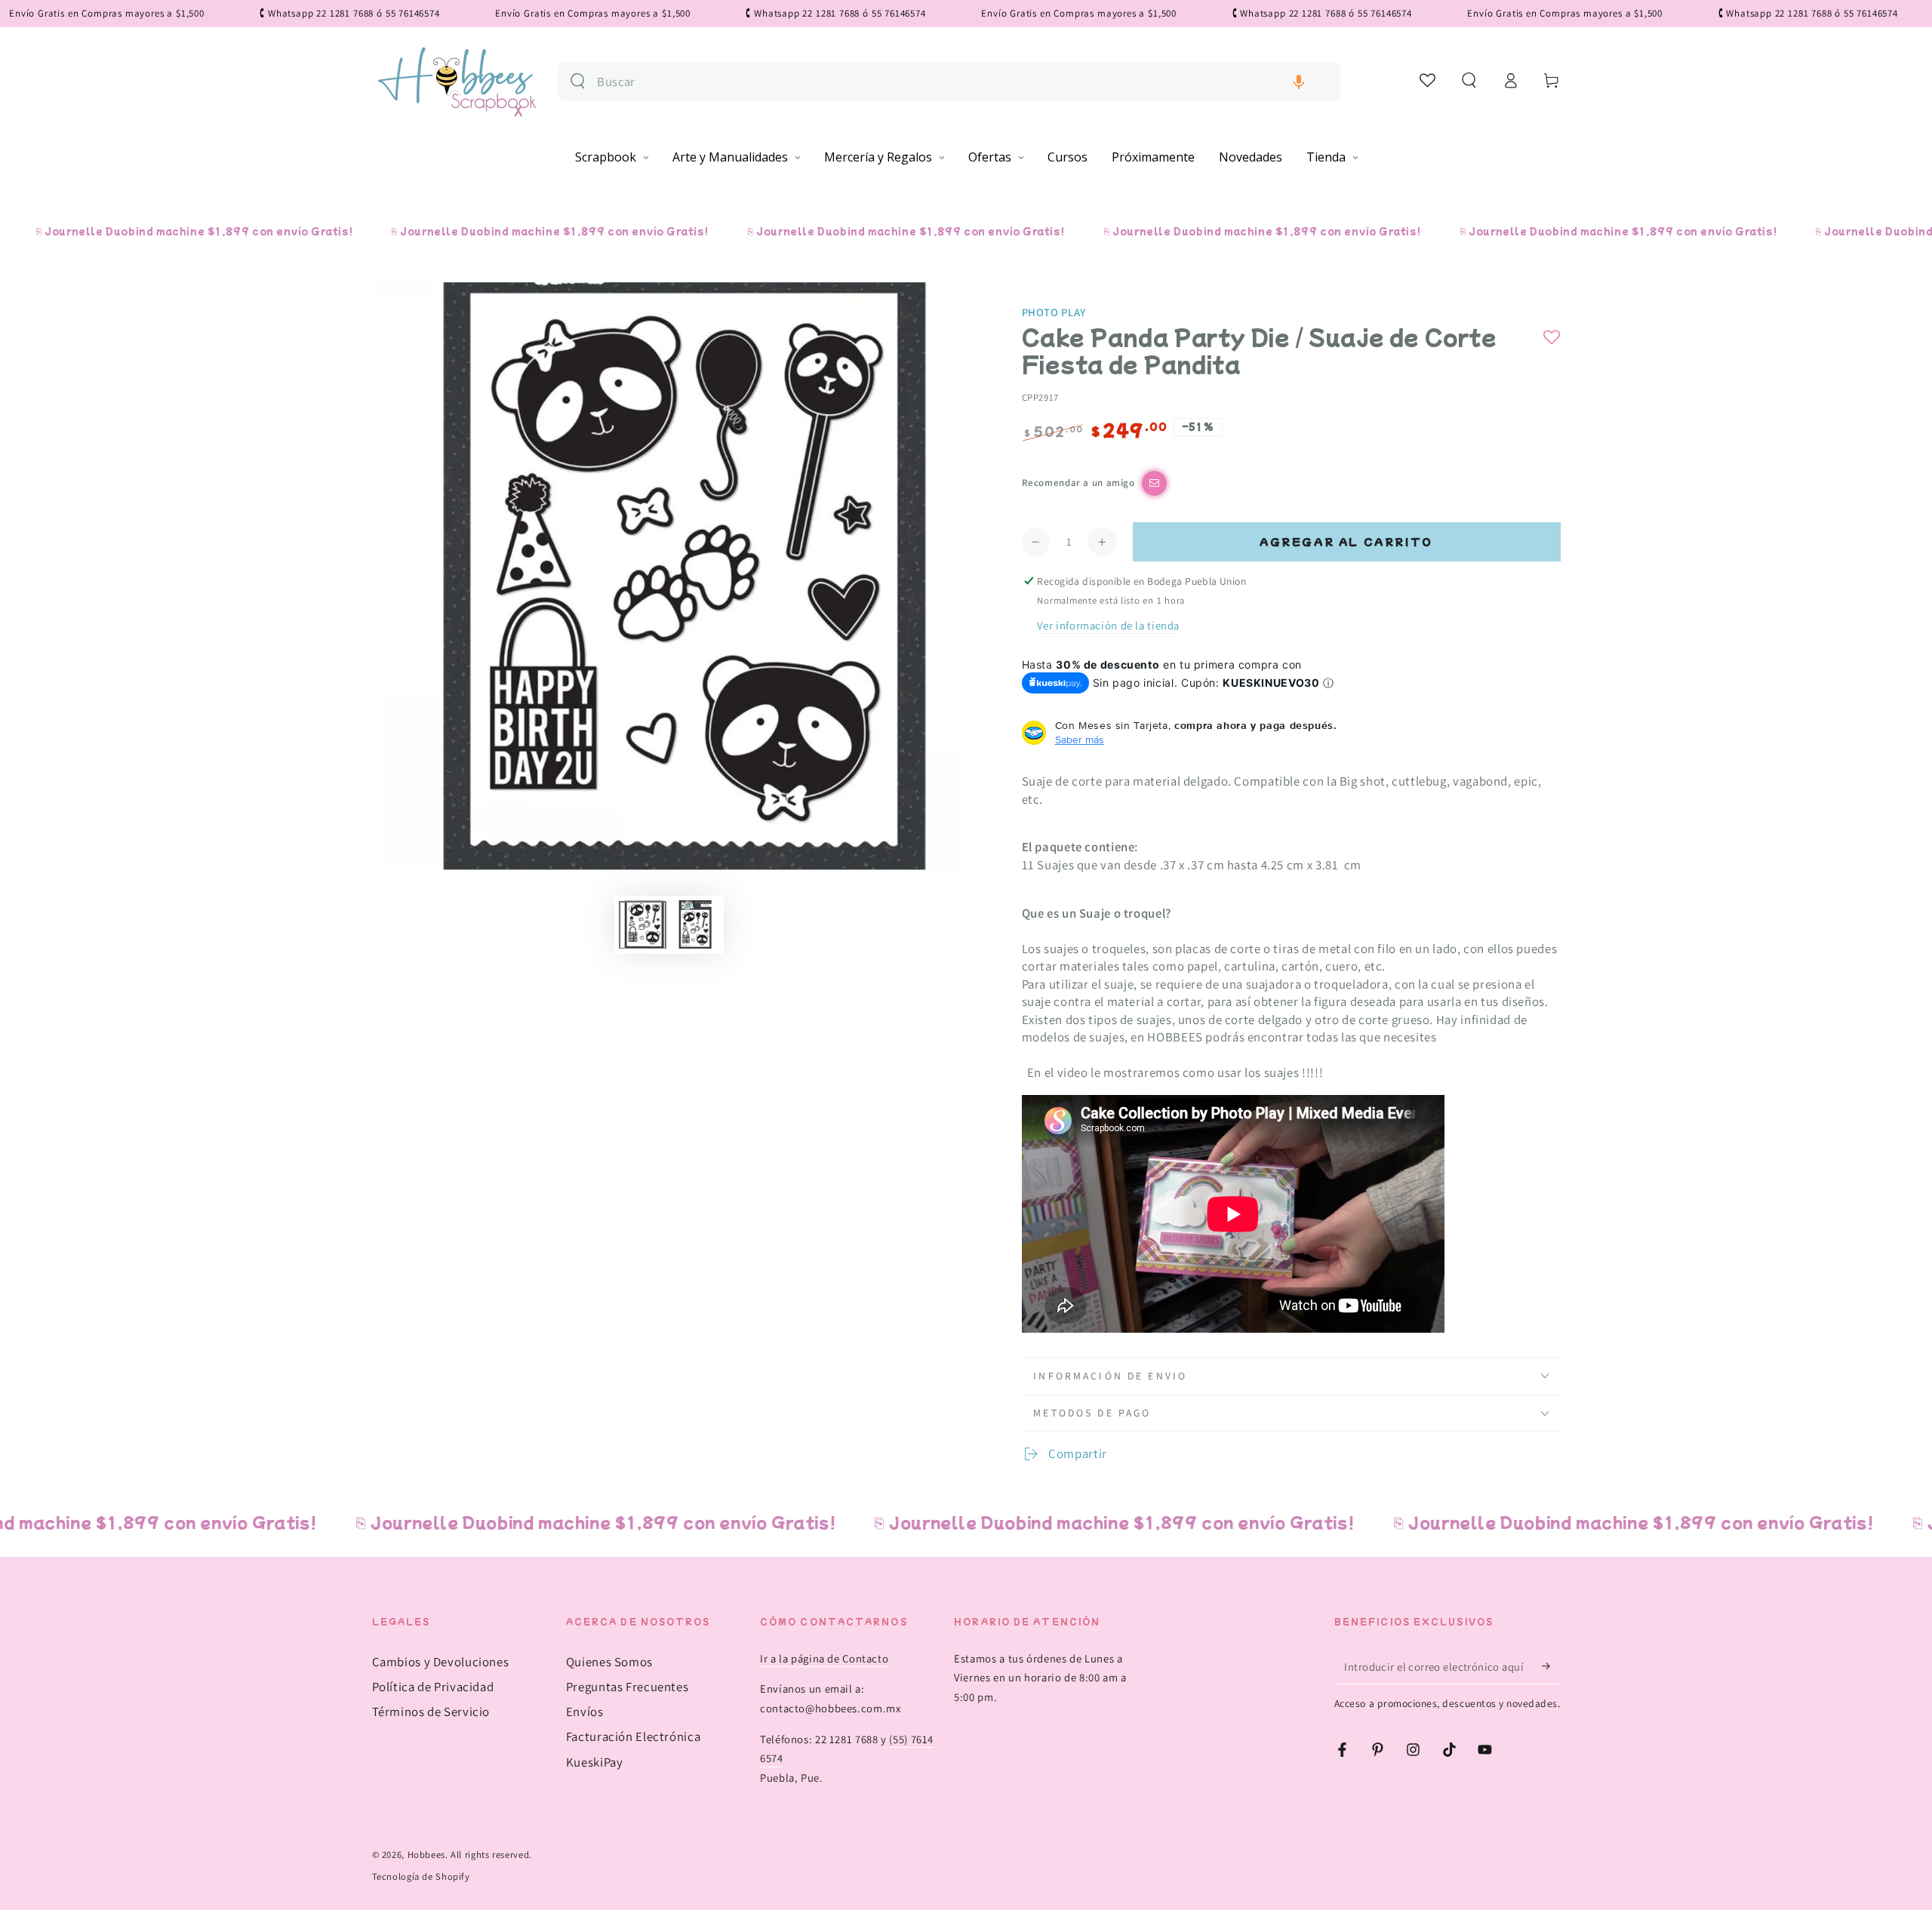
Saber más (1080, 740)
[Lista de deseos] (1428, 80)
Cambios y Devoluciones (441, 1662)
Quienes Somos (609, 1662)
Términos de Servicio (431, 1712)
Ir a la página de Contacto (824, 1658)
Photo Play (1054, 312)
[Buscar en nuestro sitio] (578, 81)
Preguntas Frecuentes (628, 1687)
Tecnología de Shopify (421, 1876)
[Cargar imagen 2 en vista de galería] (695, 924)
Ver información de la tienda (1108, 625)
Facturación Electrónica (634, 1736)
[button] (1299, 82)
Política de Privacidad (433, 1687)
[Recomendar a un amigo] (1154, 483)
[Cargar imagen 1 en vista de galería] (643, 924)
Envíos (585, 1712)
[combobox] (963, 82)
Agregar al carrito (1346, 541)
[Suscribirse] (1551, 1666)
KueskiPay (595, 1762)
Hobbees (426, 1855)
